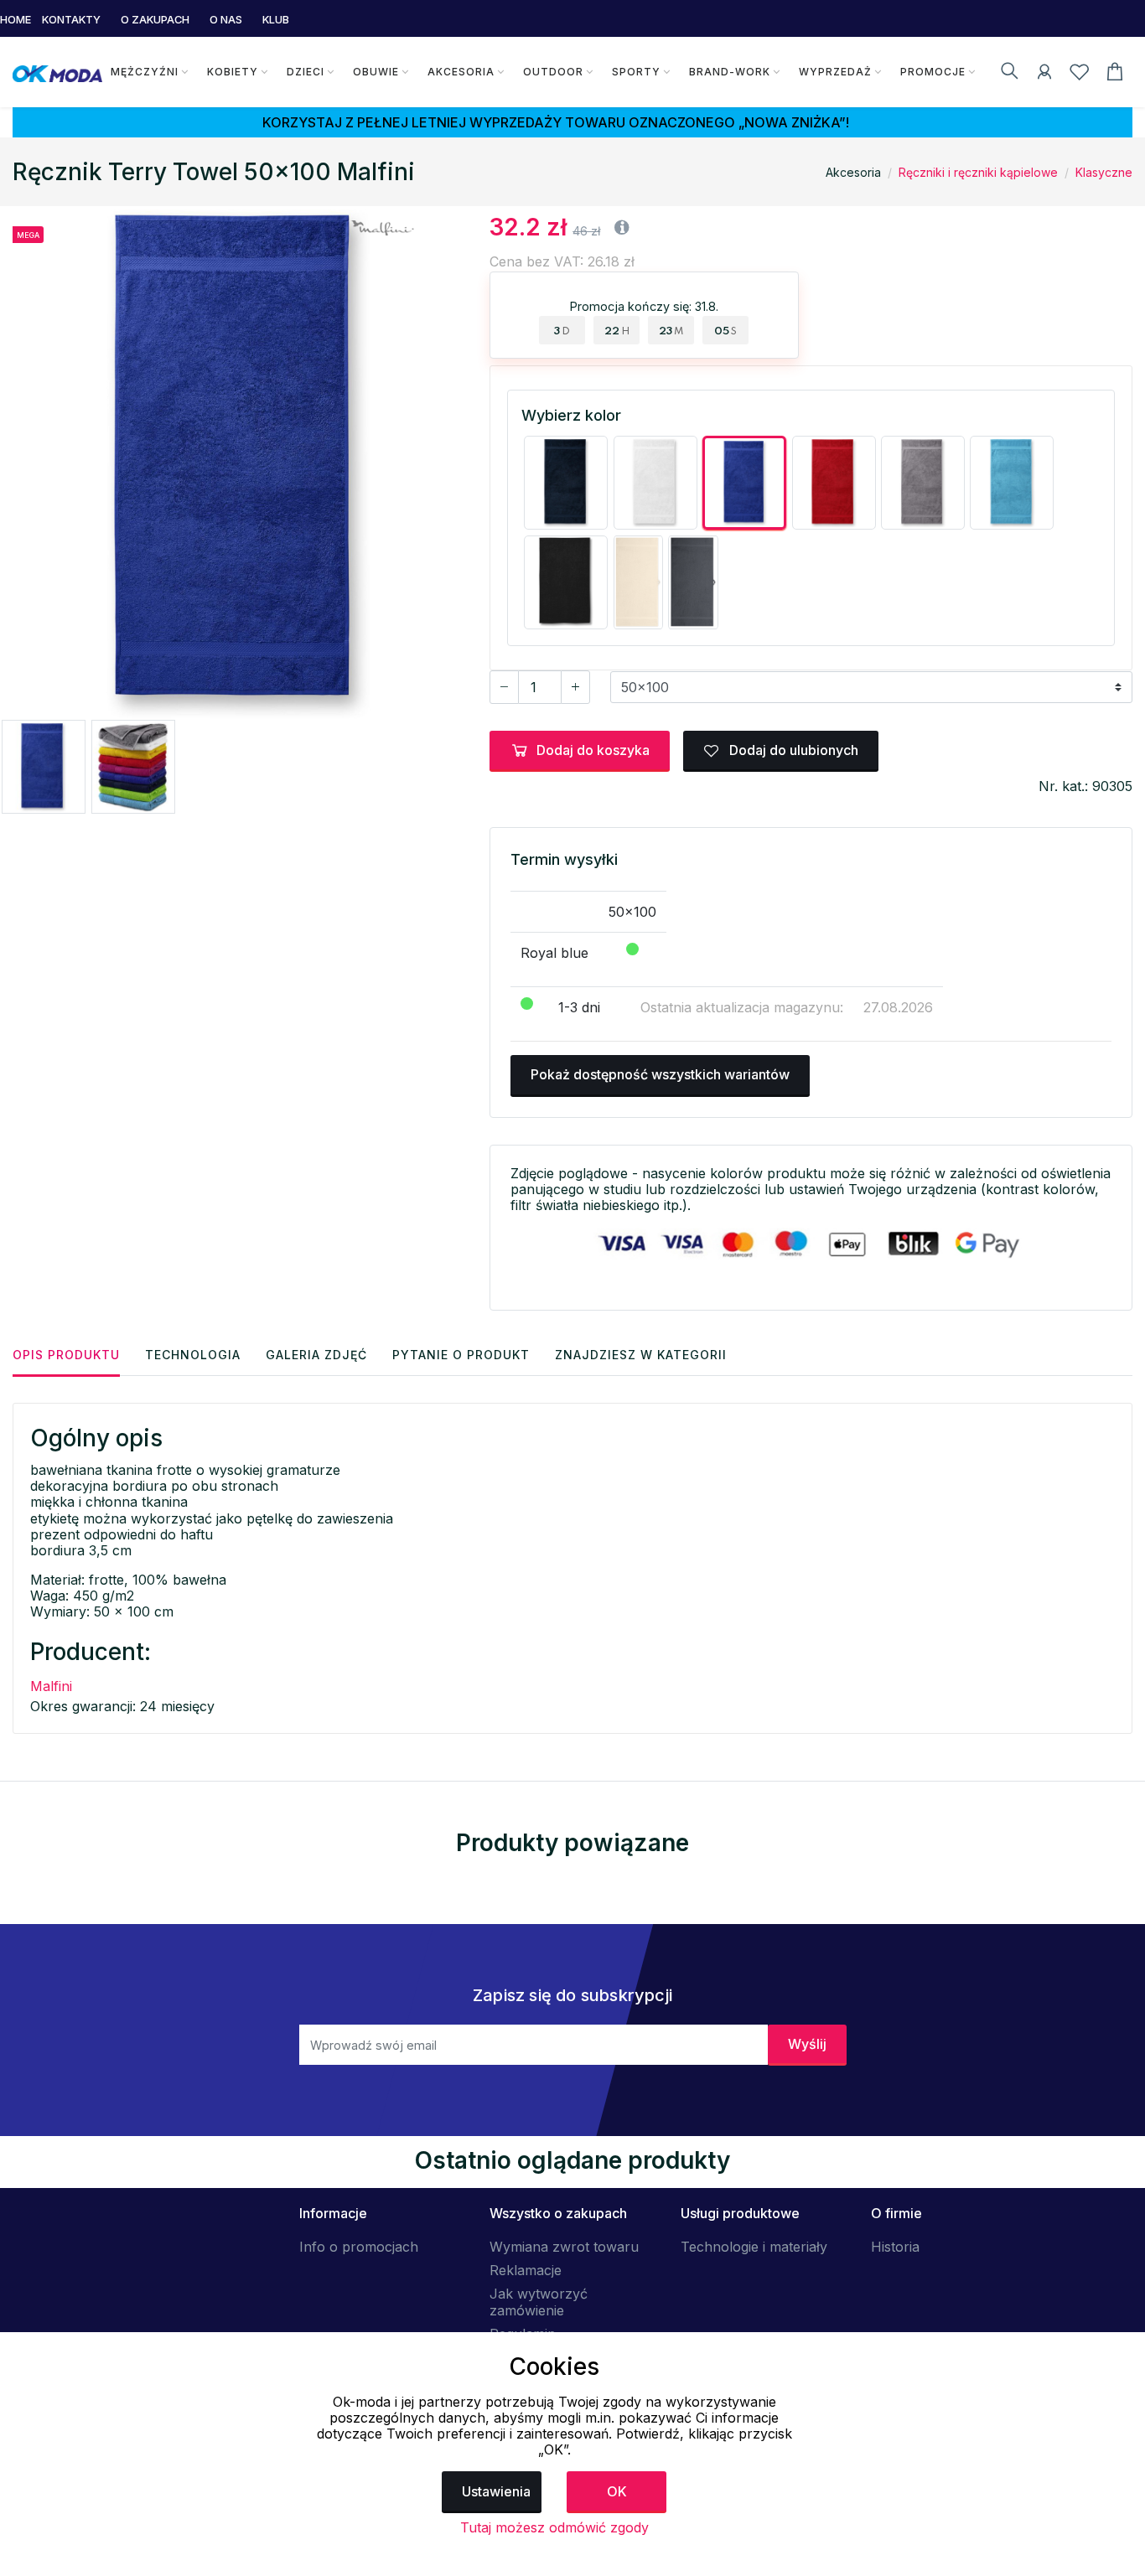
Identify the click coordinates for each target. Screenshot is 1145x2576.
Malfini (51, 1686)
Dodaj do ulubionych (792, 750)
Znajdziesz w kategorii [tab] (641, 1355)
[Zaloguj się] (1044, 75)
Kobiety (233, 72)
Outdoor (553, 72)
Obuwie (376, 72)
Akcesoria (461, 72)
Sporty (636, 72)
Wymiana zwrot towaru (564, 2247)
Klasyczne (1104, 172)
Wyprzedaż (835, 72)
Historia (895, 2247)
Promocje (933, 72)
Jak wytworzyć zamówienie (539, 2302)
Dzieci (306, 72)
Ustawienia (496, 2491)
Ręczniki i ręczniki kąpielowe (978, 172)
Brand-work (730, 72)
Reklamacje (526, 2270)
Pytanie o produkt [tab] (461, 1355)
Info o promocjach (359, 2247)
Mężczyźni (145, 72)
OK (617, 2491)
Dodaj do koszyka (593, 750)
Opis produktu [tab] (66, 1355)
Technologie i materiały (754, 2247)
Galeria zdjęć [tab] (316, 1355)
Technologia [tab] (193, 1355)
